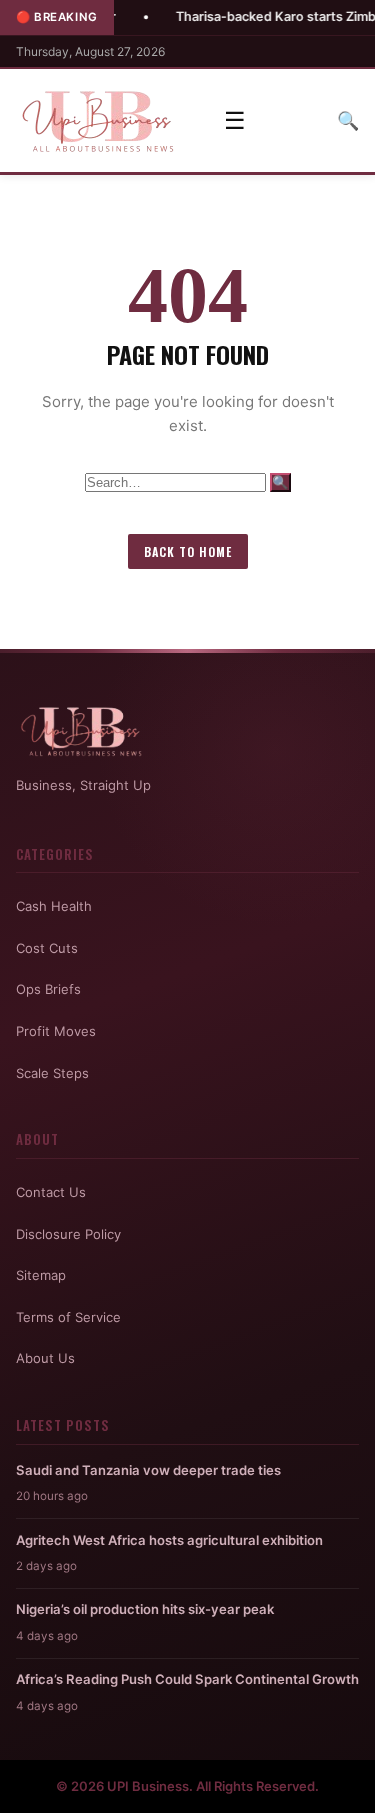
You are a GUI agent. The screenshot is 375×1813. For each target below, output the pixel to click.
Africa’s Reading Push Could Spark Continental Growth (187, 1679)
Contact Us (51, 1192)
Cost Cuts (47, 948)
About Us (45, 1358)
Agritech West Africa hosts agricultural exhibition (169, 1540)
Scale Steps (52, 1073)
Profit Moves (56, 1031)
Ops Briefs (48, 989)
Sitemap (41, 1275)
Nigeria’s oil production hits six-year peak (145, 1609)
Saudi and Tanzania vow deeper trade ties (148, 1470)
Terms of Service (68, 1317)
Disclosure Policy (68, 1234)
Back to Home (188, 551)
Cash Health (54, 906)
